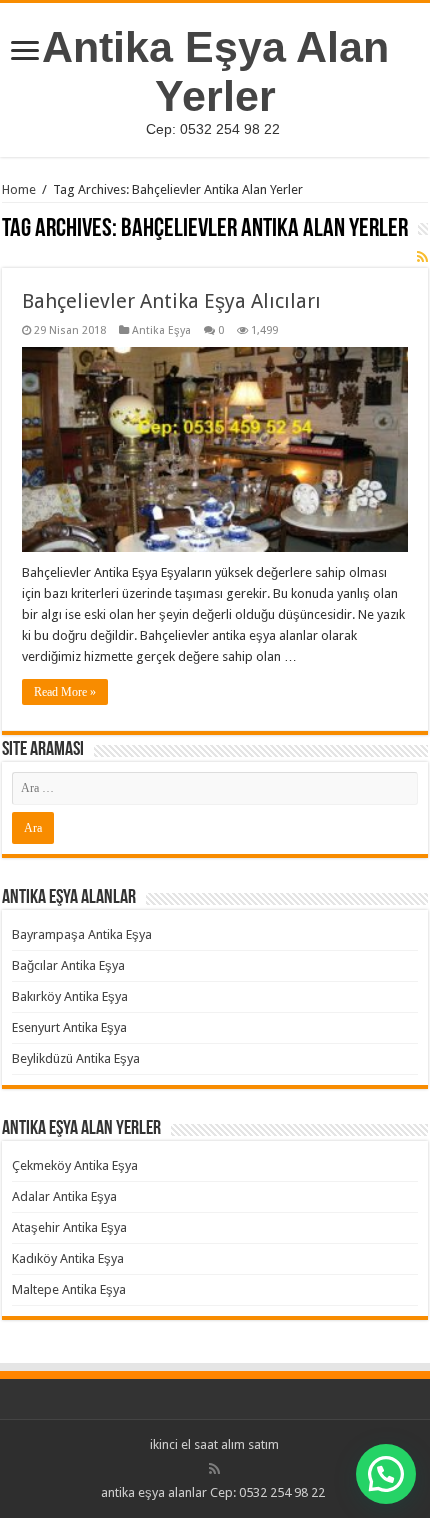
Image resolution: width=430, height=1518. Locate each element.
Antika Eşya (161, 330)
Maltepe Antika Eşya (69, 1289)
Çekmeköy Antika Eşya (75, 1165)
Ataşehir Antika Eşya (69, 1227)
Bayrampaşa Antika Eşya (82, 934)
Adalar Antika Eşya (64, 1196)
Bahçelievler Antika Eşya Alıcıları (171, 301)
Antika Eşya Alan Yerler (215, 71)
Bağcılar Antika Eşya (68, 965)
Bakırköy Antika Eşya (70, 996)
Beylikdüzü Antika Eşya (76, 1058)
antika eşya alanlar (154, 1492)
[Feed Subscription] (422, 257)
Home (19, 189)
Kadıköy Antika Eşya (68, 1258)
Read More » (65, 692)
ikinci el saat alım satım (214, 1444)
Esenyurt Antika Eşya (69, 1027)
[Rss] (214, 1469)
